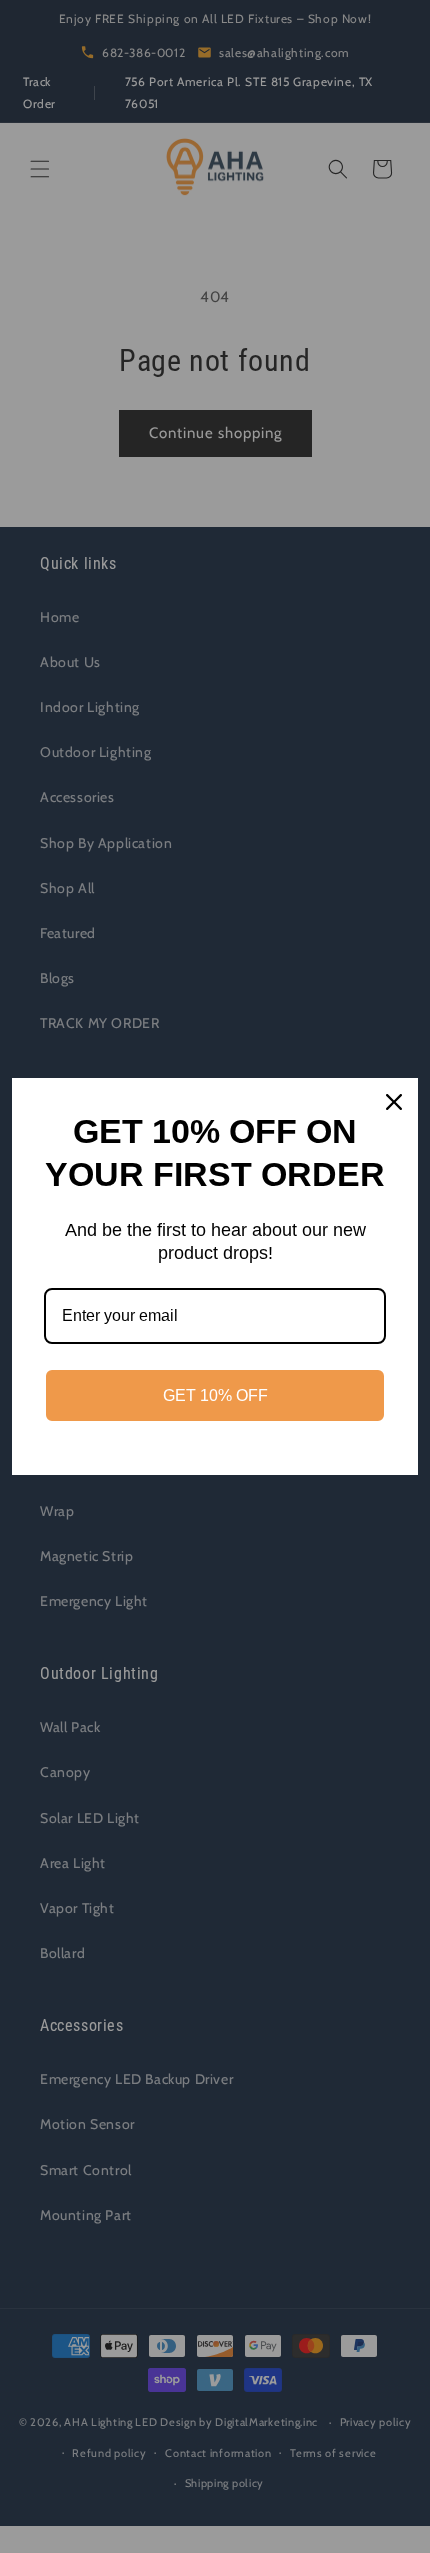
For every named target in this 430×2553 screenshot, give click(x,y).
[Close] (394, 1102)
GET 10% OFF (215, 1395)
